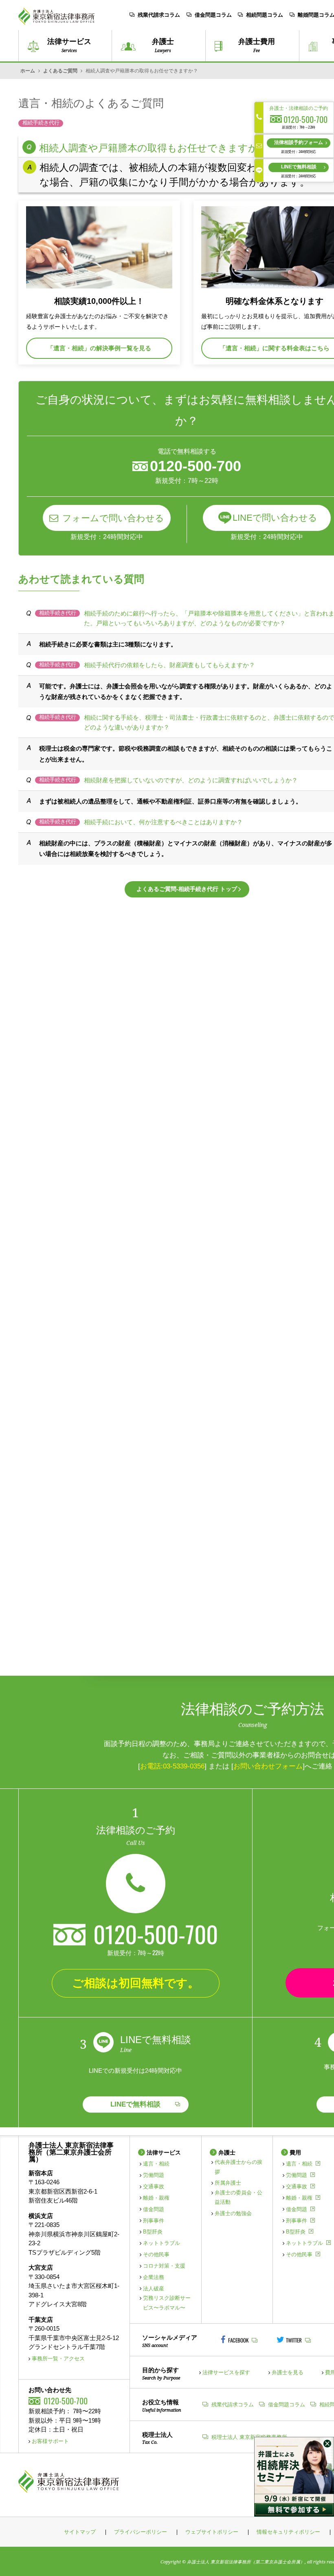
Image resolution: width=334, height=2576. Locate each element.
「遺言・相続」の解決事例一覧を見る (99, 348)
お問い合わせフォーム (268, 1766)
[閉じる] (327, 2444)
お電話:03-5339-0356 (172, 1766)
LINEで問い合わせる (275, 518)
